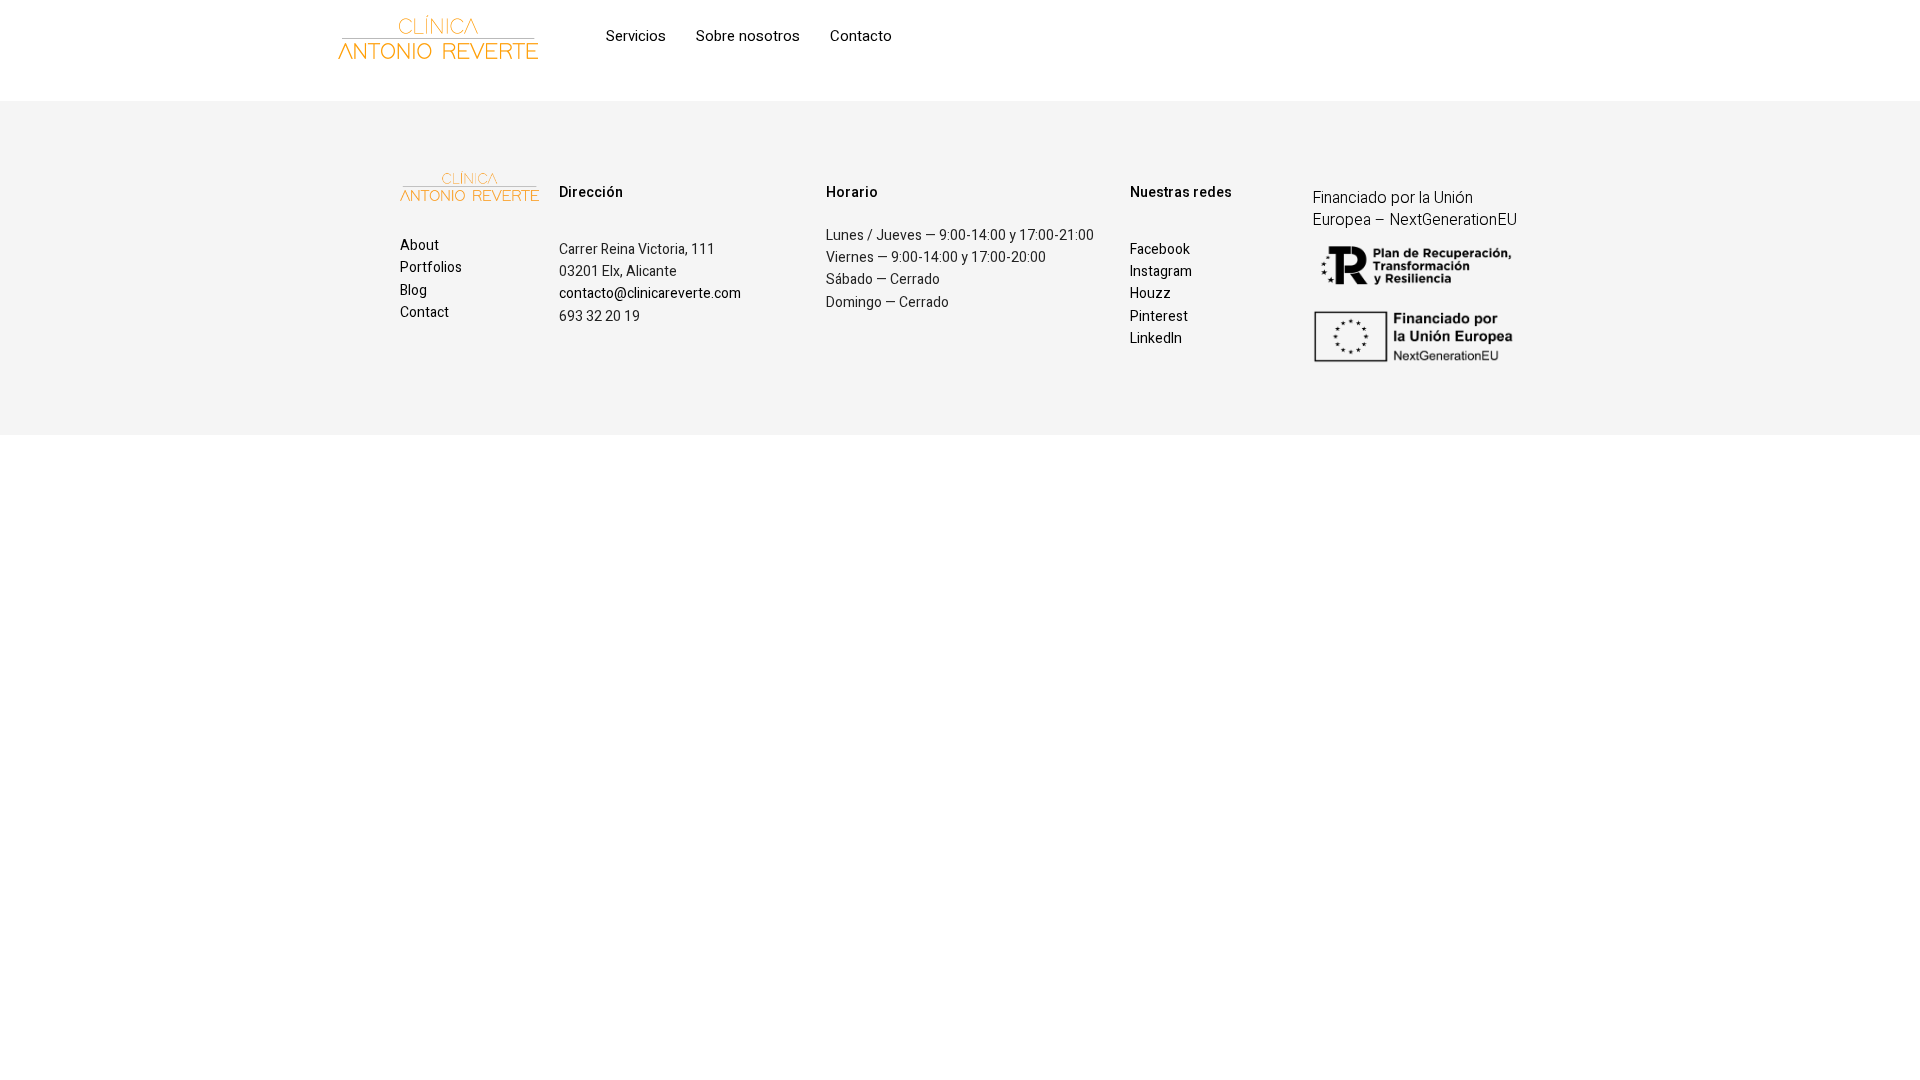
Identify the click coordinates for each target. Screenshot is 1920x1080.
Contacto (861, 36)
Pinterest (1159, 316)
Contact (424, 312)
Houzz (1150, 293)
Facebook (1160, 249)
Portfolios (431, 267)
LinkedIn (1156, 338)
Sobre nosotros (748, 36)
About (419, 245)
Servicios (636, 36)
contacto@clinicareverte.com (650, 293)
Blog (413, 290)
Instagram (1161, 271)
